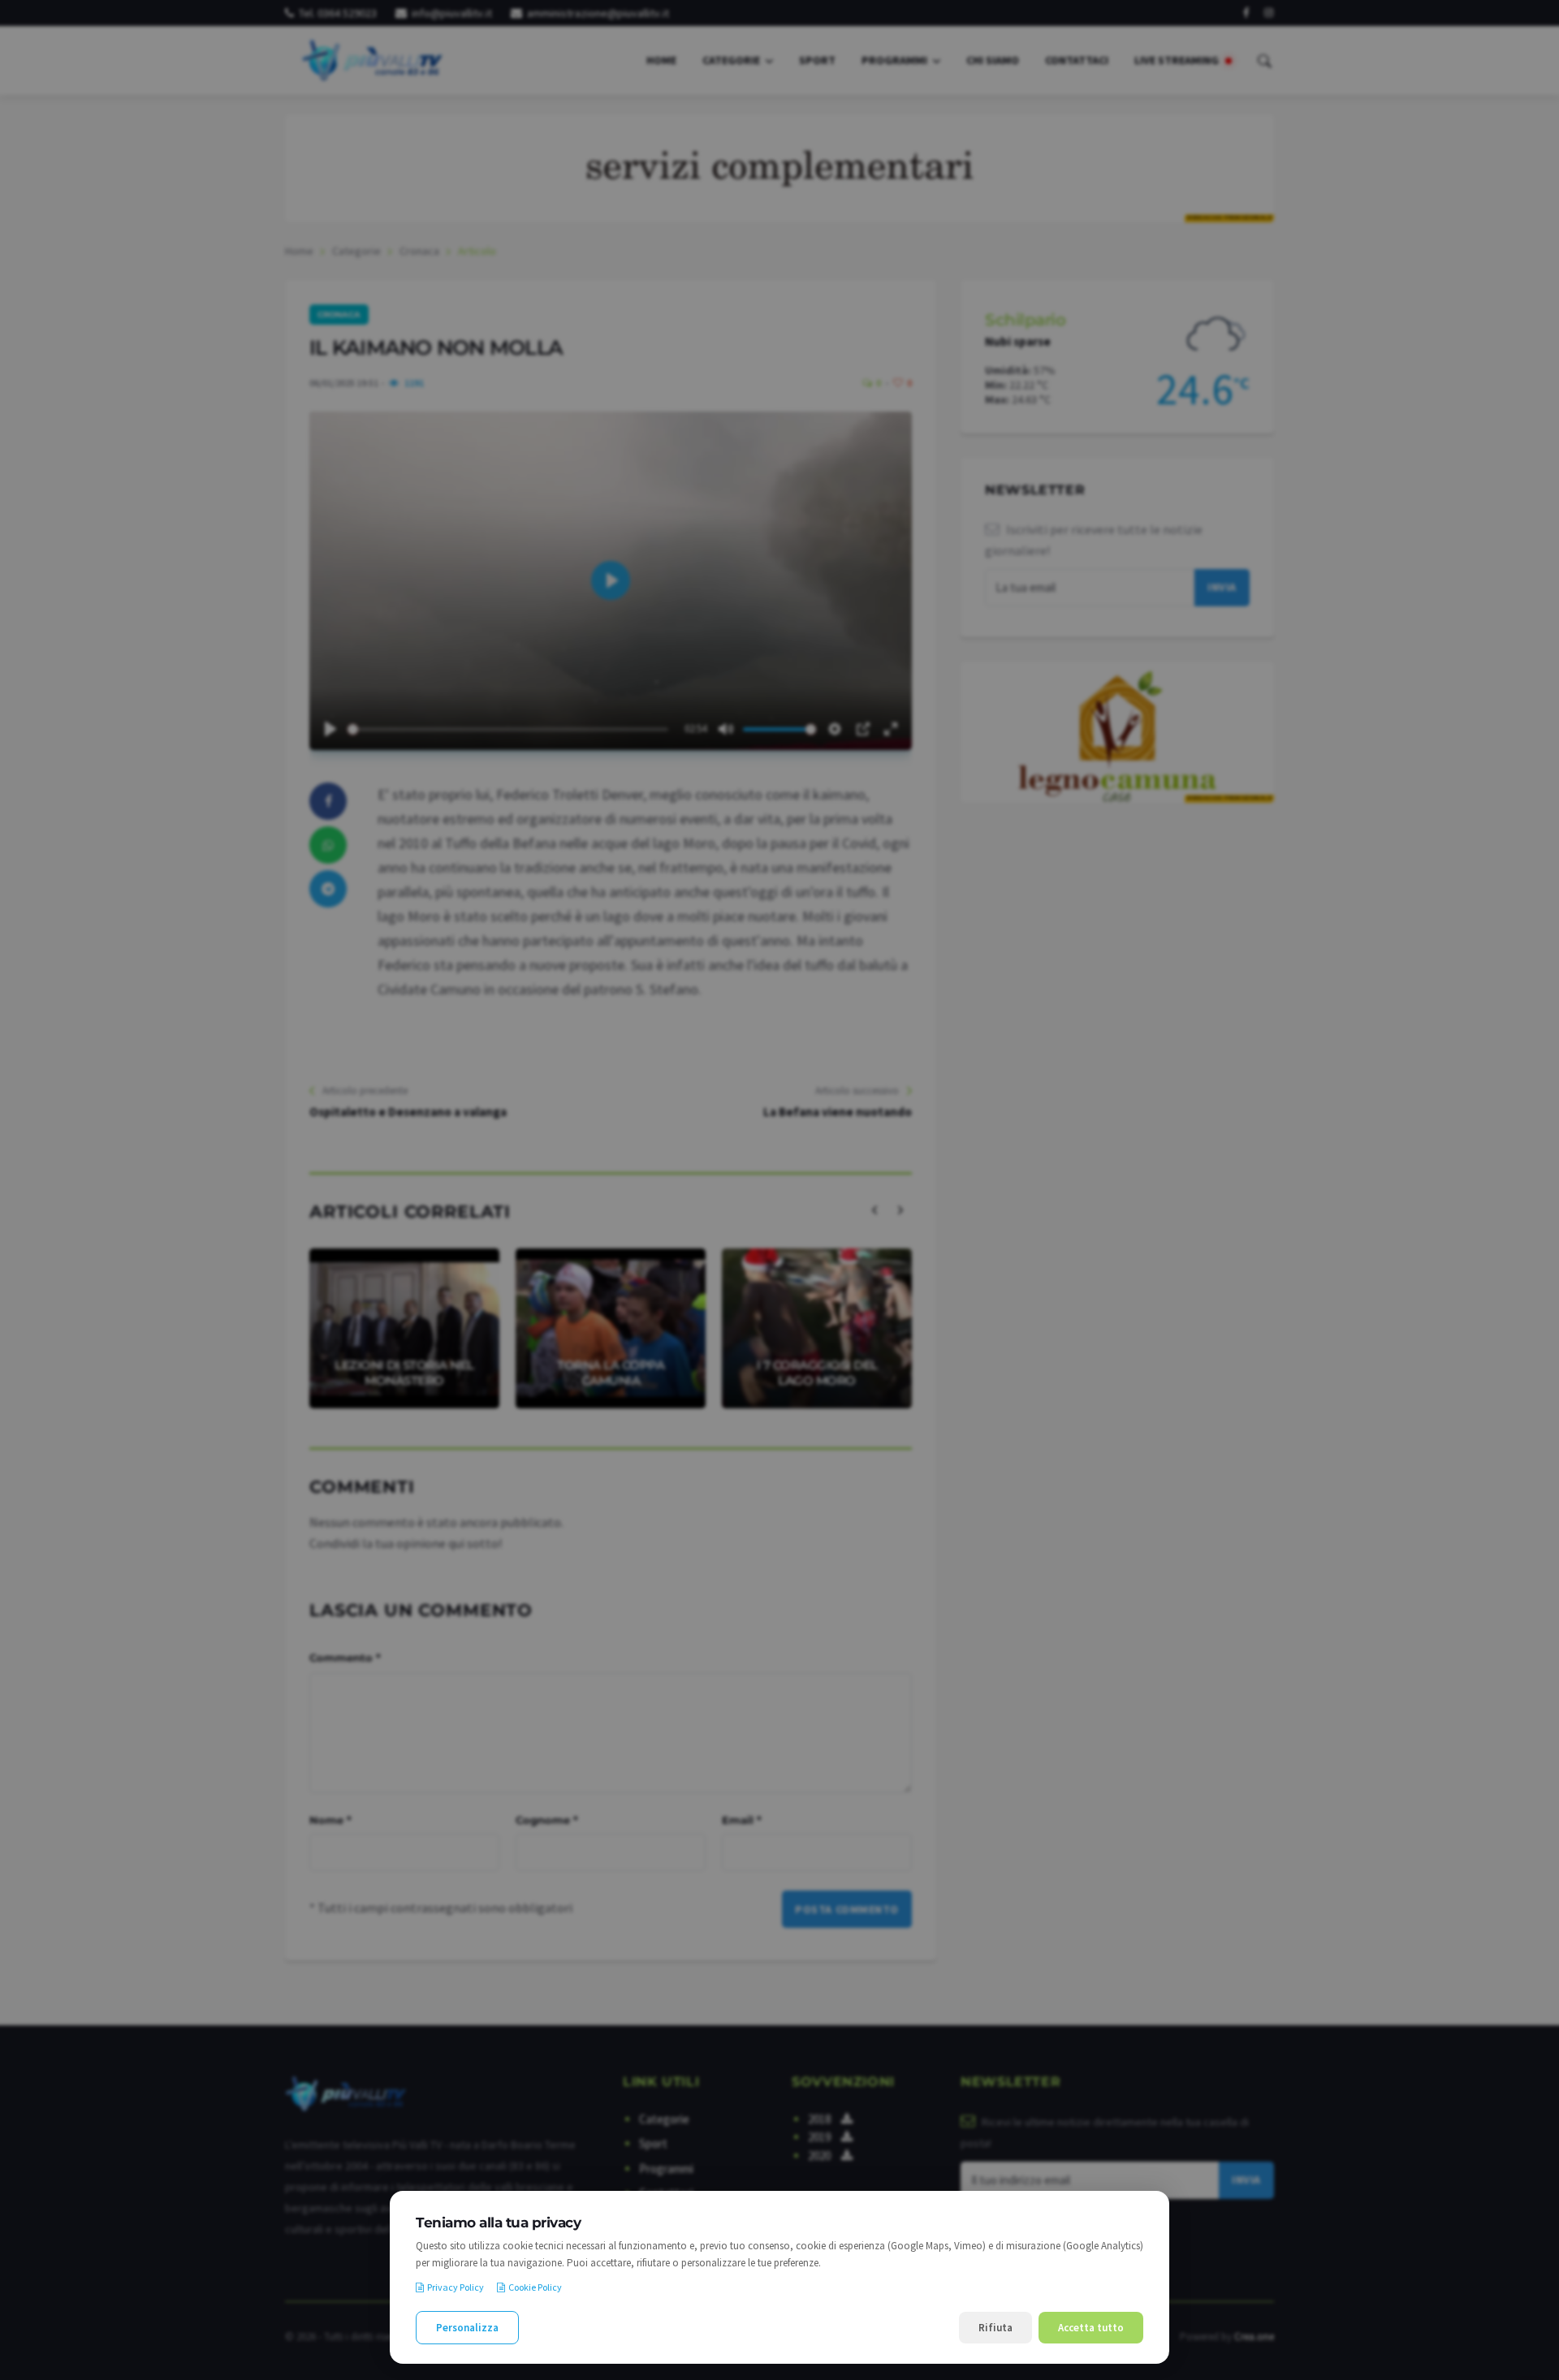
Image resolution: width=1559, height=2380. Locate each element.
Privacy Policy (456, 2287)
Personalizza (467, 2328)
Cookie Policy (535, 2287)
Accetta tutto (1091, 2328)
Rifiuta (995, 2328)
